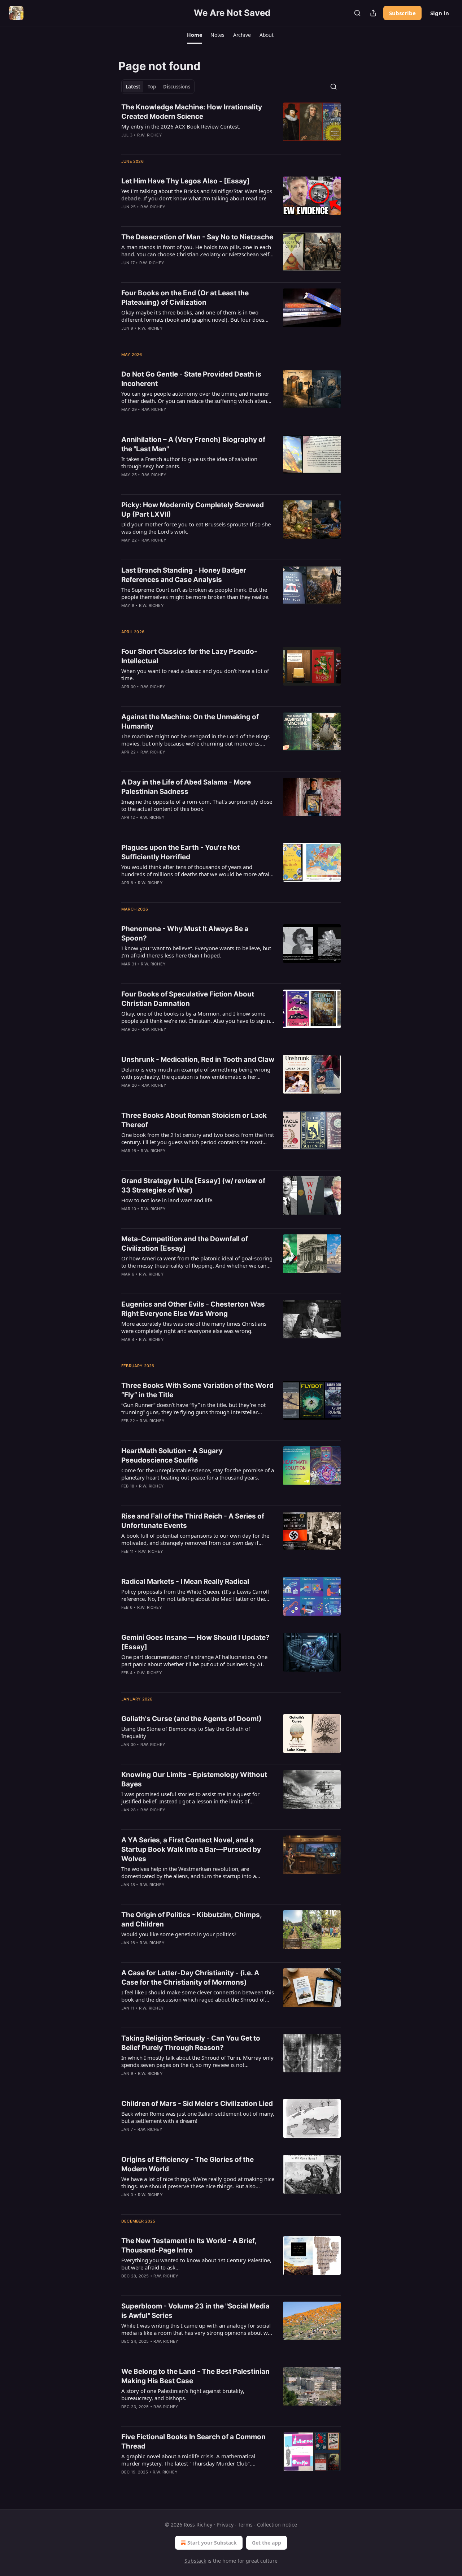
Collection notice (277, 2525)
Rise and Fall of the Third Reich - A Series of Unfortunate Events (193, 1521)
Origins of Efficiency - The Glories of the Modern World (188, 2164)
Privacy (225, 2525)
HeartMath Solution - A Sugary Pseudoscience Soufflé (172, 1456)
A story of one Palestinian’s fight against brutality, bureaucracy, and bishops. (183, 2394)
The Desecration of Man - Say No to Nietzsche (197, 237)
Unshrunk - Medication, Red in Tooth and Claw (198, 1059)
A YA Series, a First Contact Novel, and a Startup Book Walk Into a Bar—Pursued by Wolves (191, 1849)
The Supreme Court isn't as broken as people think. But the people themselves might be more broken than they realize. (195, 593)
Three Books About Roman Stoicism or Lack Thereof (194, 1120)
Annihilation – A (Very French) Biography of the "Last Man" (193, 444)
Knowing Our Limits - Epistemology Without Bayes (194, 1779)
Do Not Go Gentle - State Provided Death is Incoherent (191, 379)
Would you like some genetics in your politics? (179, 1934)
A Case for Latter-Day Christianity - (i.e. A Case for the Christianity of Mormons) (190, 1978)
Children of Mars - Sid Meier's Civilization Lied (197, 2104)
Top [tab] (152, 87)
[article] (231, 126)
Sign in (440, 13)
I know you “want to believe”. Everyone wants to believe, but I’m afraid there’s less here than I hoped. (196, 952)
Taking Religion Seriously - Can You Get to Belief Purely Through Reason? (191, 2043)
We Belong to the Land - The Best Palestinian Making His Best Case (195, 2376)
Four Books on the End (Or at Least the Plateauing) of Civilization (185, 298)
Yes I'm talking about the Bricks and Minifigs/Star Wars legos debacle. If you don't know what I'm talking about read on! (197, 195)
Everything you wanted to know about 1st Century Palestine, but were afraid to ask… (196, 2264)
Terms (245, 2525)
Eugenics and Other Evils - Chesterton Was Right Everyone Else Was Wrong (193, 1309)
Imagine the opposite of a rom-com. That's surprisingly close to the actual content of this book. (197, 805)
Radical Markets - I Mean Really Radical (185, 1582)
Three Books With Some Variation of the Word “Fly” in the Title (197, 1390)
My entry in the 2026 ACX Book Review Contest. (181, 126)
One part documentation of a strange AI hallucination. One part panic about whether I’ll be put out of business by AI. (194, 1660)
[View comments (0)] (175, 1894)
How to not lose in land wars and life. (167, 1200)
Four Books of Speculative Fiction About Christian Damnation (188, 999)
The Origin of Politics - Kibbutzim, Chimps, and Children (191, 1919)
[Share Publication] (373, 13)
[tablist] (158, 87)
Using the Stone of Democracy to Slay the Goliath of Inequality (186, 1732)
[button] (194, 35)
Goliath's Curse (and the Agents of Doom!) (191, 1719)
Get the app (267, 2543)
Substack (195, 2561)
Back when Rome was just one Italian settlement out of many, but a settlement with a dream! (198, 2117)
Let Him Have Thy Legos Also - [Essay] (186, 181)
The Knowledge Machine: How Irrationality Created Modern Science (192, 112)
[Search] (357, 13)
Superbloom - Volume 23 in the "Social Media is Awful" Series (195, 2311)
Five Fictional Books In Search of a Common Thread (193, 2442)
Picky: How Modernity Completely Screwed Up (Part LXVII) (193, 510)
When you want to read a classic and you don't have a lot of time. (195, 674)
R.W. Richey (150, 135)
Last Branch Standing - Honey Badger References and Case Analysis (184, 575)
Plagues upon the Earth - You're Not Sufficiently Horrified (180, 852)
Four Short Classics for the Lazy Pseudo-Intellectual (189, 656)
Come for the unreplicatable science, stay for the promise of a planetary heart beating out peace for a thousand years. (198, 1474)
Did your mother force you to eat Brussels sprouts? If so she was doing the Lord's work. (196, 528)
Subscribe (402, 13)
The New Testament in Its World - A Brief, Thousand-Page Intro (189, 2245)
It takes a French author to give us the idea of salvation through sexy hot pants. (189, 462)
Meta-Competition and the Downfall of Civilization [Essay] (185, 1244)
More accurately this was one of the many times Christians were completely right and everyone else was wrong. (194, 1327)
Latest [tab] (133, 87)
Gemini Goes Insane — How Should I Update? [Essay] (195, 1642)
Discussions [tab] (177, 87)
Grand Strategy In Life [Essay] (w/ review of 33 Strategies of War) (193, 1185)
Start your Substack (212, 2543)
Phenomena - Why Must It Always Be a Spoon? (185, 933)
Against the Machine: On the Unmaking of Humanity (190, 722)
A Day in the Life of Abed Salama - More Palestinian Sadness (186, 787)
